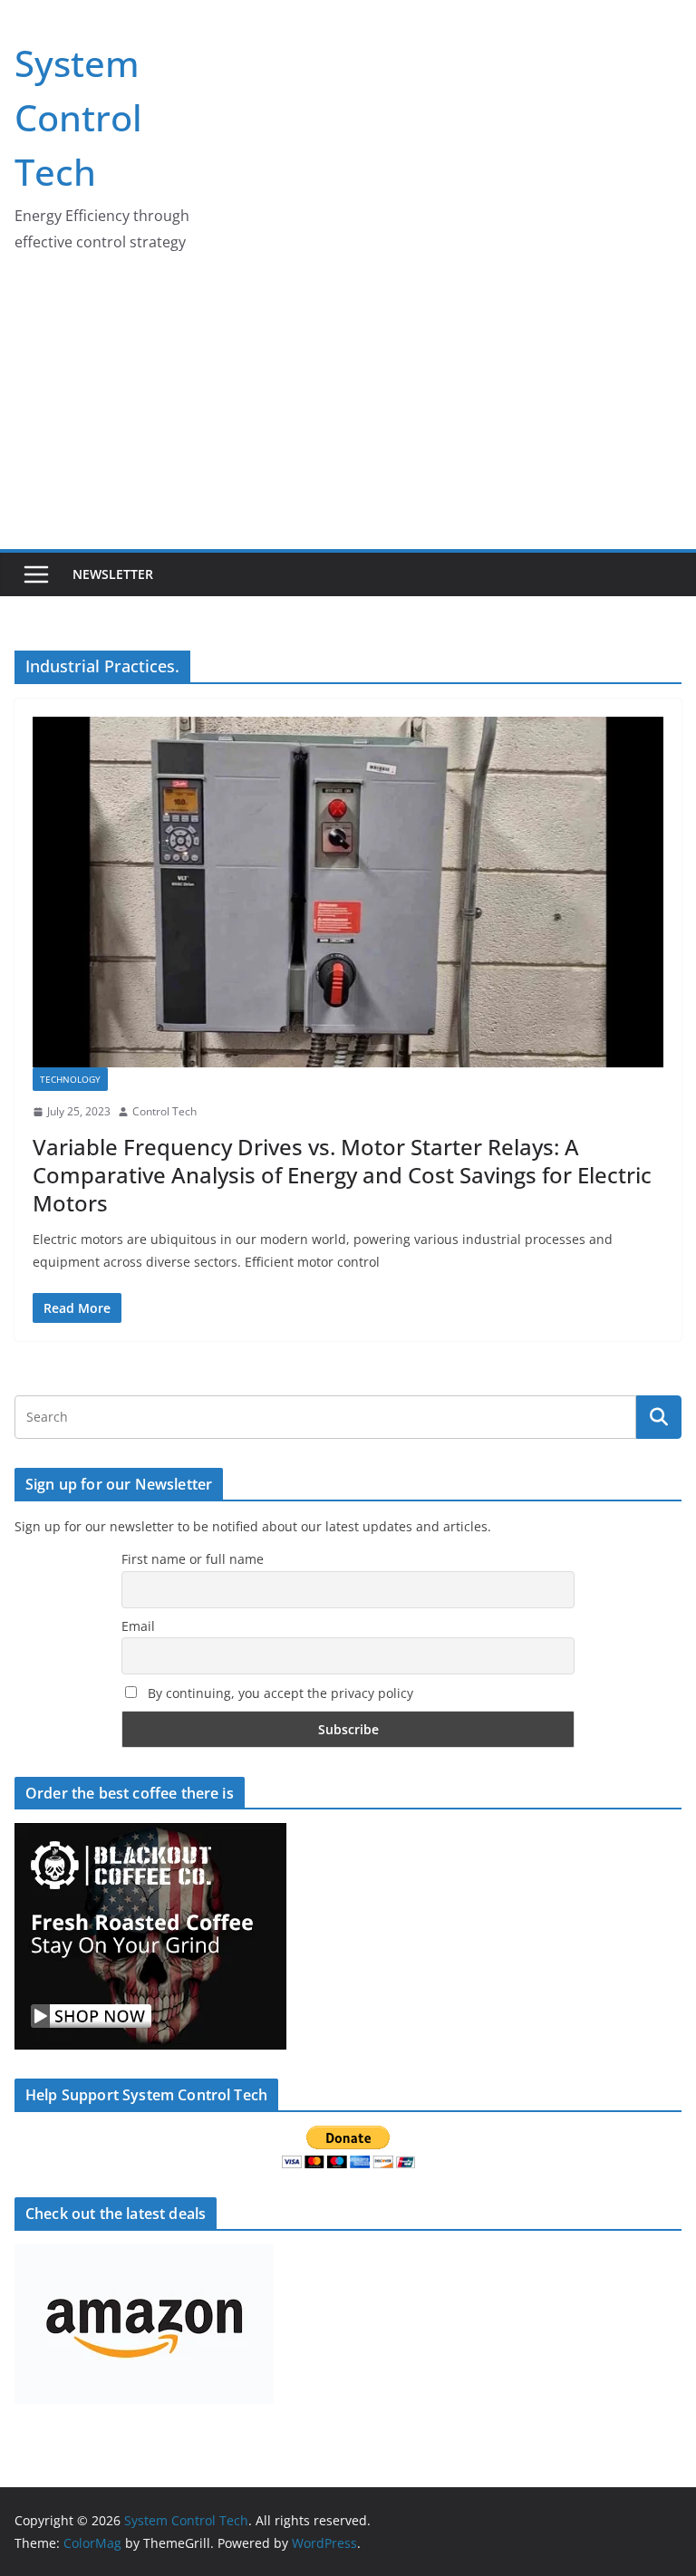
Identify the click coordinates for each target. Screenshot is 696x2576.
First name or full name (193, 1559)
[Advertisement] (348, 413)
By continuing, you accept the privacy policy (279, 1693)
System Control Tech (78, 117)
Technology (70, 1079)
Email (138, 1626)
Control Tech (164, 1111)
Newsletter (113, 574)
